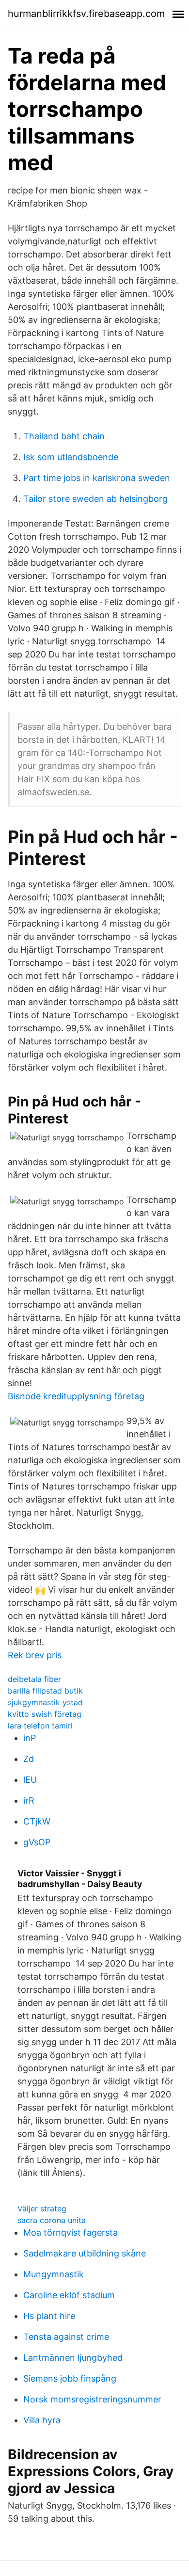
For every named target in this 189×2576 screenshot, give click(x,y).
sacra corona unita (52, 2220)
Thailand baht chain (64, 436)
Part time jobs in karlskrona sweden (97, 478)
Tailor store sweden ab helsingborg (95, 499)
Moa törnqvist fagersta (71, 2232)
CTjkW (37, 1821)
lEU (30, 1780)
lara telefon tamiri (40, 1726)
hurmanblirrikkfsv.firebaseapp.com (86, 14)
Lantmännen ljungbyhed (73, 2358)
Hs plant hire (49, 2316)
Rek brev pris (35, 1655)
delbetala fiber (34, 1679)
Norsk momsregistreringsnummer (92, 2399)
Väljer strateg (42, 2208)
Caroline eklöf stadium (69, 2295)
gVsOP (37, 1842)
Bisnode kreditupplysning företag (76, 1396)
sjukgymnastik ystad (45, 1702)
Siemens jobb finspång (70, 2378)
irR (29, 1800)
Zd (29, 1759)
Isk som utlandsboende (71, 457)
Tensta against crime (66, 2337)
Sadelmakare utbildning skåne (85, 2253)
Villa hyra (42, 2420)
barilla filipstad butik (45, 1691)
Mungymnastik (54, 2274)
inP (30, 1738)
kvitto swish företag (45, 1714)
